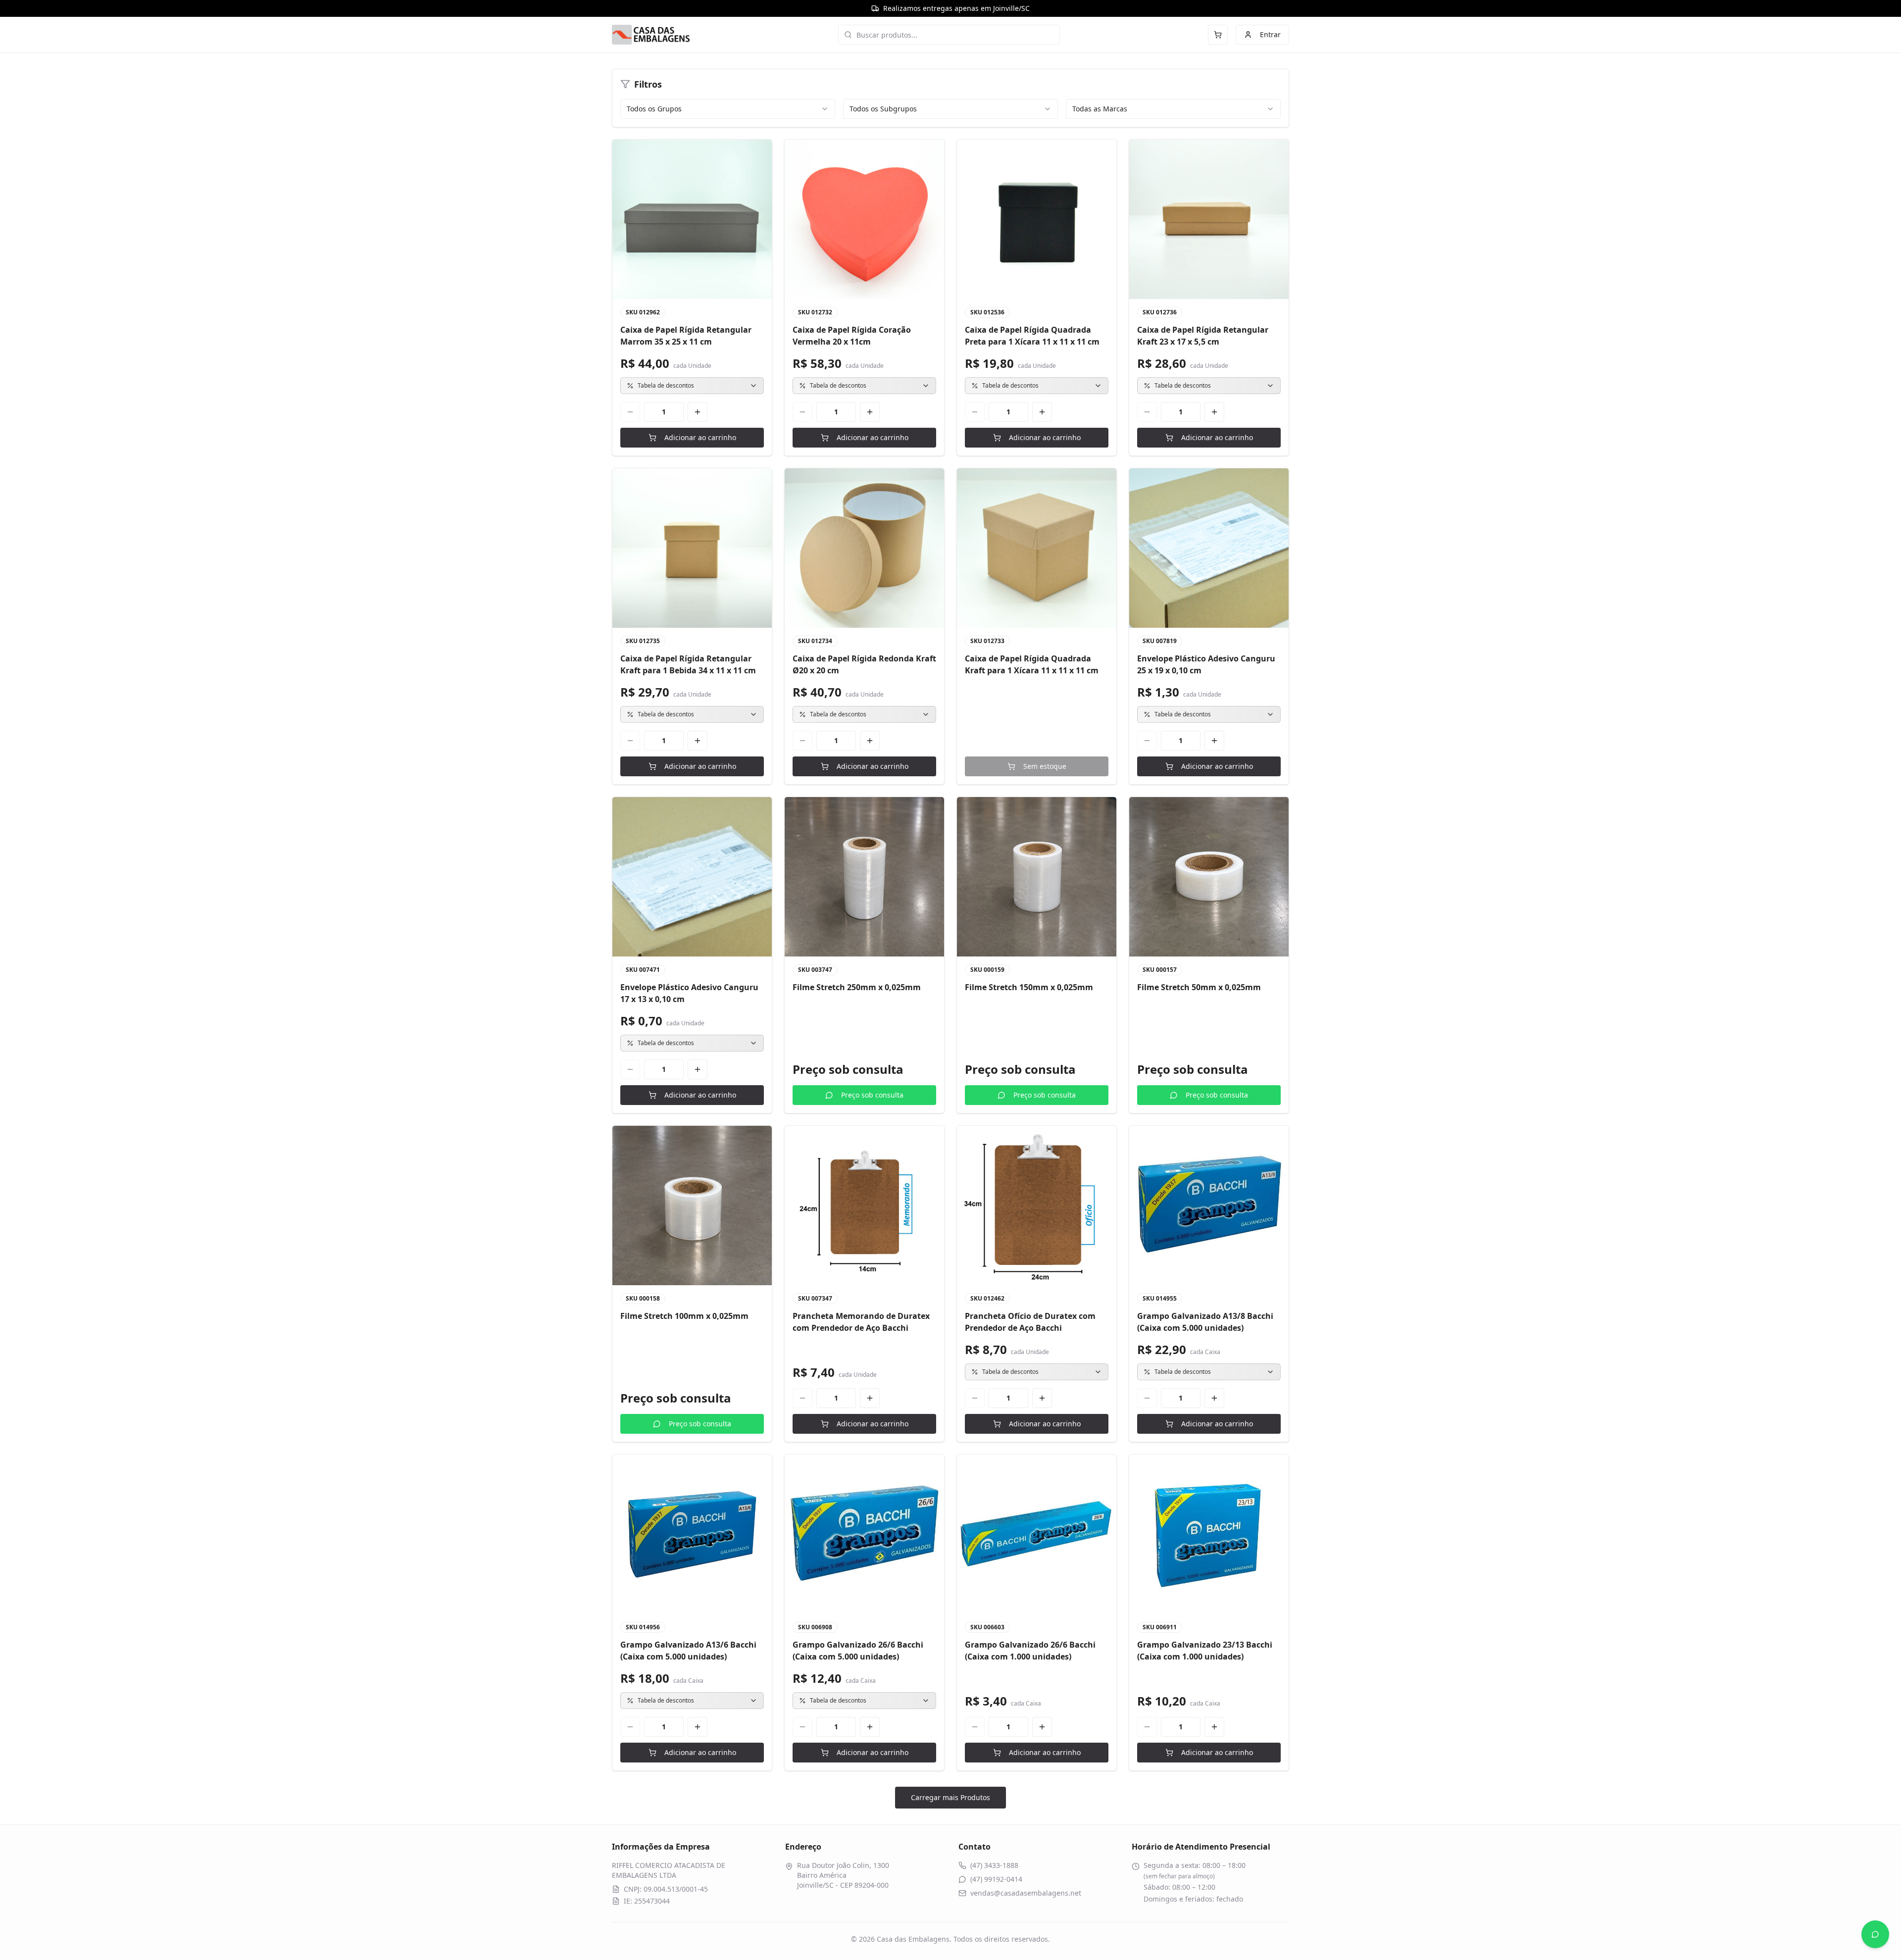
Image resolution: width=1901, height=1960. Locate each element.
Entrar (1270, 34)
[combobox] (728, 109)
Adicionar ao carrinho (700, 437)
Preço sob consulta (872, 1095)
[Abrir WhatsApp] (1875, 1934)
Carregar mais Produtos (950, 1797)
